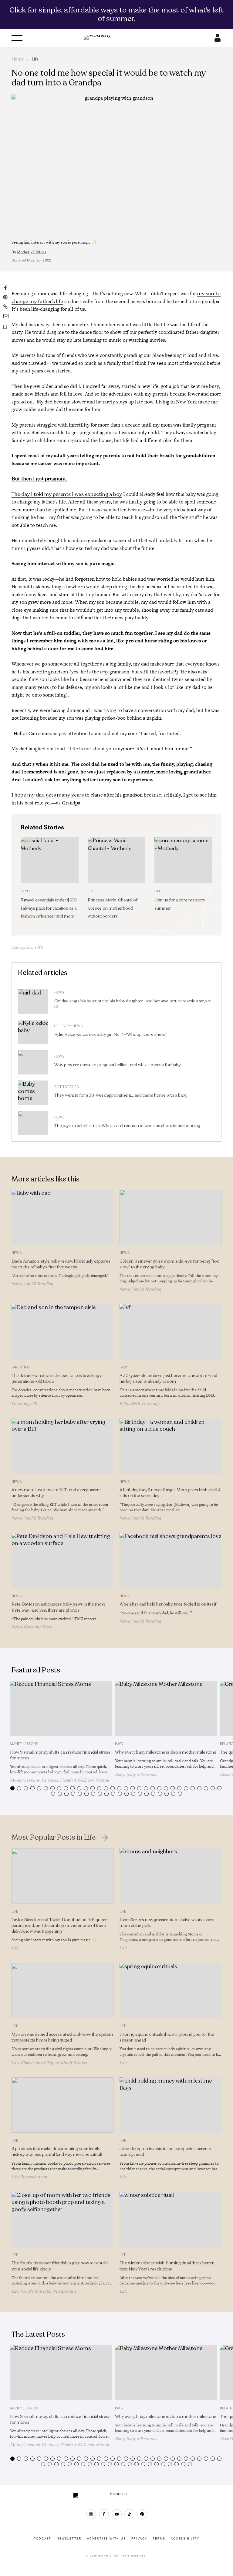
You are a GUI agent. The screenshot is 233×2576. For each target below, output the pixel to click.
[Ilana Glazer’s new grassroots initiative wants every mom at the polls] (171, 1876)
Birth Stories (66, 1087)
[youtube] (117, 2514)
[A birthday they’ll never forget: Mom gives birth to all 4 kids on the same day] (171, 1446)
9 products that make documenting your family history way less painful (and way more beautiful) (57, 2152)
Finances (50, 1780)
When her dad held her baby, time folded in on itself (168, 1604)
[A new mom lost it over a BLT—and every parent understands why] (62, 1446)
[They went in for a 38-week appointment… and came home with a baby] (33, 1093)
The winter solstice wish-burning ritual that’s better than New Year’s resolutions (167, 2266)
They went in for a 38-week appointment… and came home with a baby (121, 1095)
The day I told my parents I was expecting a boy (67, 494)
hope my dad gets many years (49, 795)
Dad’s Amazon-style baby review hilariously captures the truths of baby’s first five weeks (61, 1264)
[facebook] (104, 2514)
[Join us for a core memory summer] (183, 860)
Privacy (139, 2539)
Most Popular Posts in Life (54, 1838)
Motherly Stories (71, 2063)
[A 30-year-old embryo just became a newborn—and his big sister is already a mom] (171, 1332)
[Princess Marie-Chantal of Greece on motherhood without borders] (116, 860)
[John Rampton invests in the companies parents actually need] (171, 2105)
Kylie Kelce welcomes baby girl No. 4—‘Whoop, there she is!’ (111, 1034)
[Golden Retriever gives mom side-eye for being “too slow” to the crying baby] (171, 1217)
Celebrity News (68, 1026)
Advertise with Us (106, 2539)
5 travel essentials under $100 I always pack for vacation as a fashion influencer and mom (49, 908)
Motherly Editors (32, 252)
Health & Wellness (77, 1780)
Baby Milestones (142, 1774)
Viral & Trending (38, 1284)
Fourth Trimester (36, 2291)
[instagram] (91, 2514)
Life (35, 59)
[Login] (218, 40)
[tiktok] (129, 2514)
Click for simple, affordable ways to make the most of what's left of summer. (116, 14)
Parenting (21, 1367)
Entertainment (34, 2177)
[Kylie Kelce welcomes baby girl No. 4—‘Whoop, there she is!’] (33, 1032)
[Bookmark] (5, 327)
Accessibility (185, 2539)
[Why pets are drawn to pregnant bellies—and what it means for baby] (33, 1062)
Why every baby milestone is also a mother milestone (166, 1752)
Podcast (42, 2539)
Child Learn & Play (37, 2063)
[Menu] (17, 38)
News (59, 993)
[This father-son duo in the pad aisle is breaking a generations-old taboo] (62, 1332)
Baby (124, 1367)
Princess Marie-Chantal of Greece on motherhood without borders (113, 908)
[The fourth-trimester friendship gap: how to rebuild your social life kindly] (62, 2219)
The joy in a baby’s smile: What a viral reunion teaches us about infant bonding (127, 1126)
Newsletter (69, 2539)
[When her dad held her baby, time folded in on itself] (171, 1561)
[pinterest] (142, 2514)
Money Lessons (24, 1744)
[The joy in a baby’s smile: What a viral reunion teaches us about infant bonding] (33, 1123)
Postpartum (65, 2291)
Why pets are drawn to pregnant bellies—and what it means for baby (117, 1065)
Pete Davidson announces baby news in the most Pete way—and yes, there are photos (58, 1607)
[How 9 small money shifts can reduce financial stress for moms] (61, 1708)
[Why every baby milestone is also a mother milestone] (166, 1708)
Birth (135, 1404)
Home (18, 59)
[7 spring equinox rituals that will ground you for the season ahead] (171, 1991)
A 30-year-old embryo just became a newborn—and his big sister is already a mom (168, 1378)
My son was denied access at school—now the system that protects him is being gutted (62, 2037)
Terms (159, 2539)
